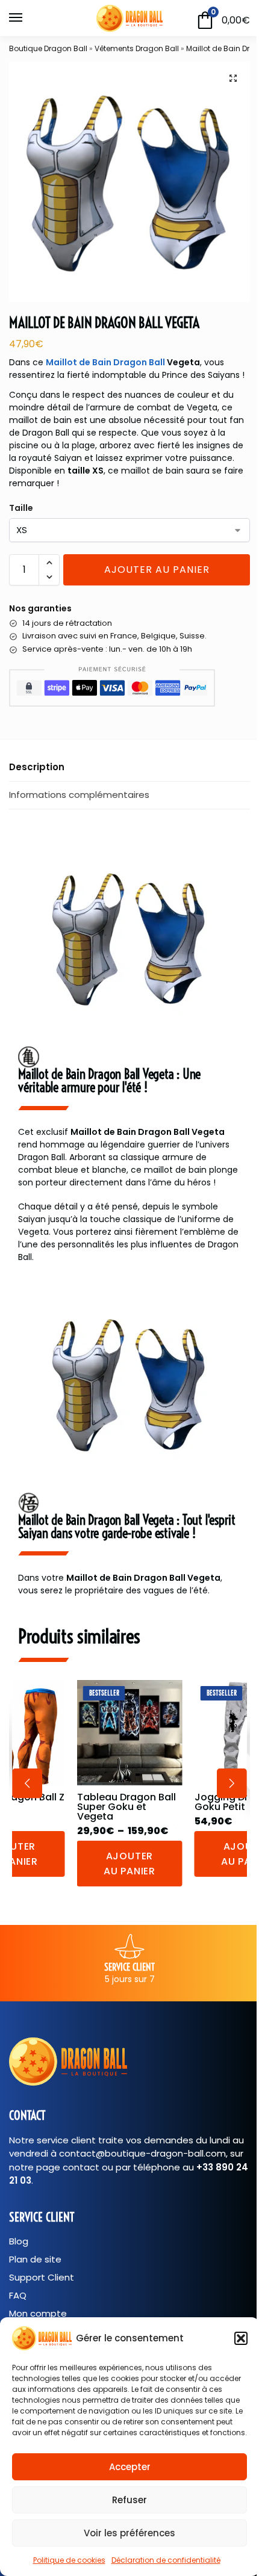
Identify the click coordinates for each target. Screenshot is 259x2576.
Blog (19, 2241)
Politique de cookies (69, 2560)
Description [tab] (37, 767)
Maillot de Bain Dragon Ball (105, 362)
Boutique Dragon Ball (48, 48)
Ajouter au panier (157, 570)
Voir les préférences (129, 2533)
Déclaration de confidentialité (166, 2560)
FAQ (18, 2296)
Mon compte (38, 2314)
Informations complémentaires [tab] (79, 795)
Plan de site (35, 2259)
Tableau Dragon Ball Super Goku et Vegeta (126, 1807)
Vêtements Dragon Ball (137, 48)
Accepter (130, 2467)
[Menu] (27, 18)
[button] (241, 2338)
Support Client (42, 2278)
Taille (21, 508)
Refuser (129, 2500)
